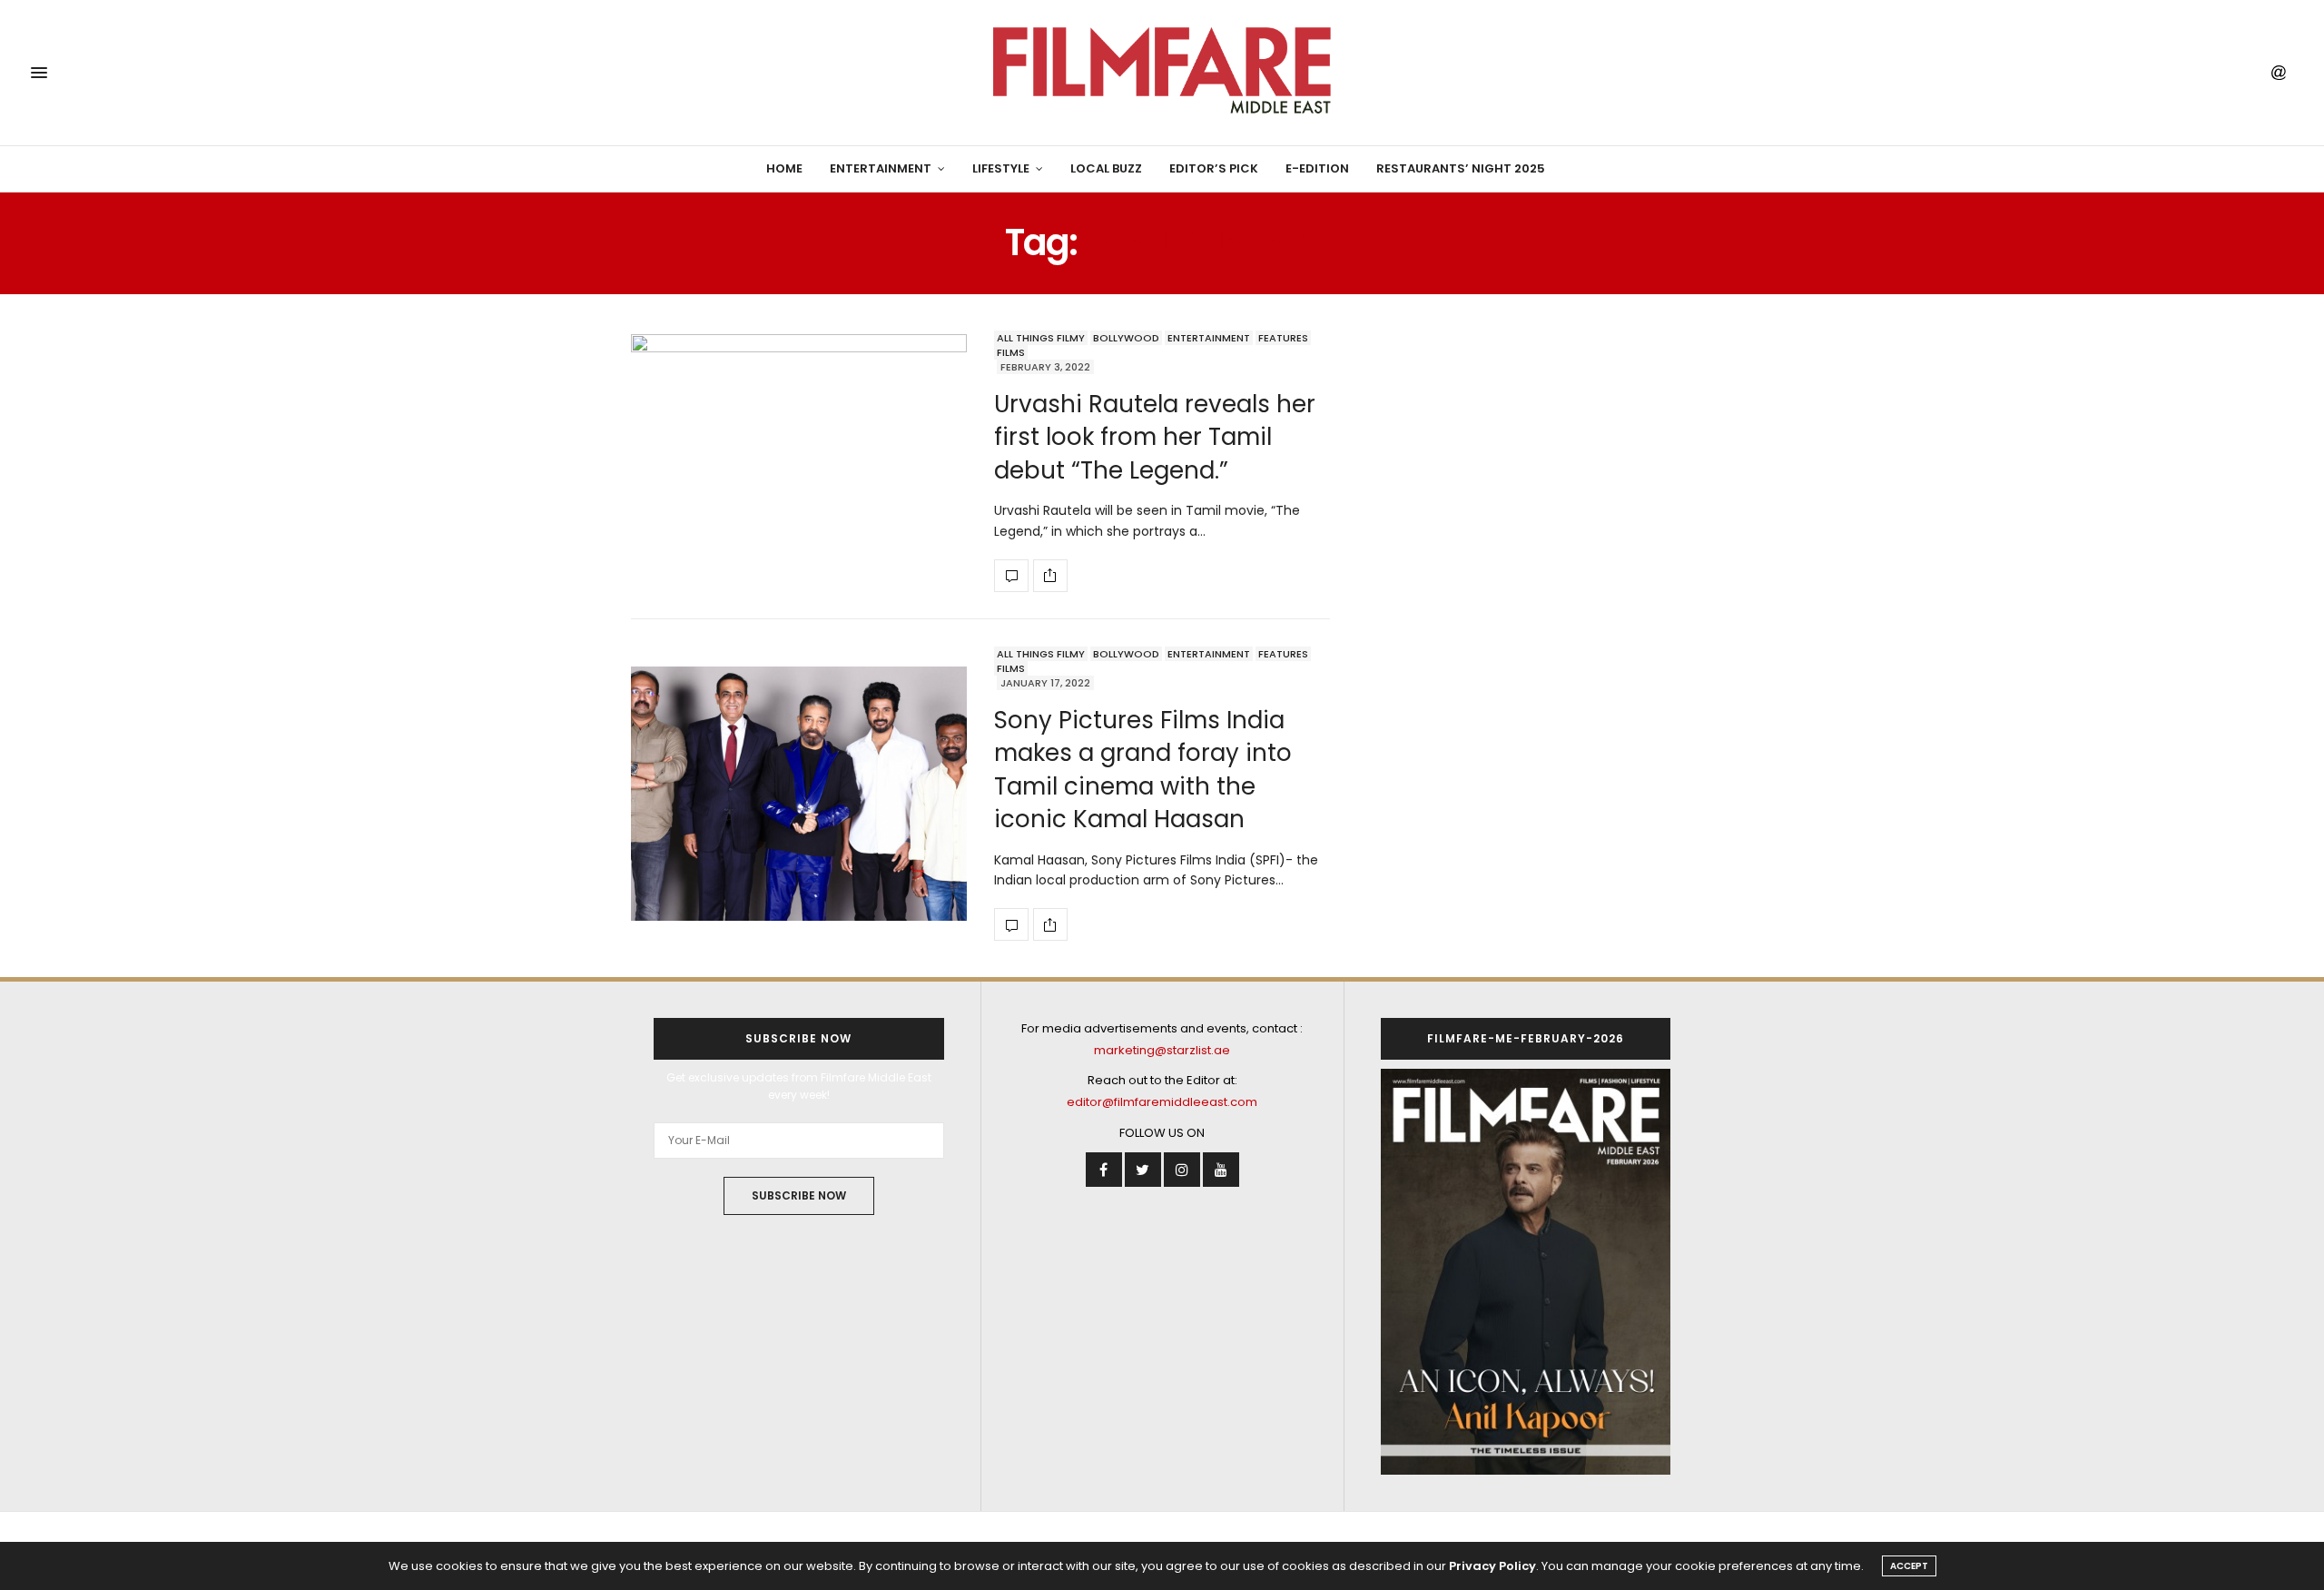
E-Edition (1317, 168)
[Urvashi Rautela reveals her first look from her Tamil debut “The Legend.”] (799, 461)
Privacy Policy (1492, 1566)
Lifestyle (1001, 168)
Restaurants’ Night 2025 (1461, 168)
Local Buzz (1106, 168)
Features (1283, 338)
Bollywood (1126, 338)
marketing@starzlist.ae (1162, 1050)
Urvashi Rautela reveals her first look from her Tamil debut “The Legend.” (1155, 437)
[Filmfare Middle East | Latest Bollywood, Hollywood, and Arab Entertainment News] (1162, 73)
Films (1011, 352)
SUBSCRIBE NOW (799, 1195)
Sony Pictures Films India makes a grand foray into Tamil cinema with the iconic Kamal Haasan (1143, 770)
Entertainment (881, 168)
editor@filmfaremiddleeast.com (1162, 1102)
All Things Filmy (1041, 338)
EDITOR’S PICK (1214, 168)
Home (784, 168)
